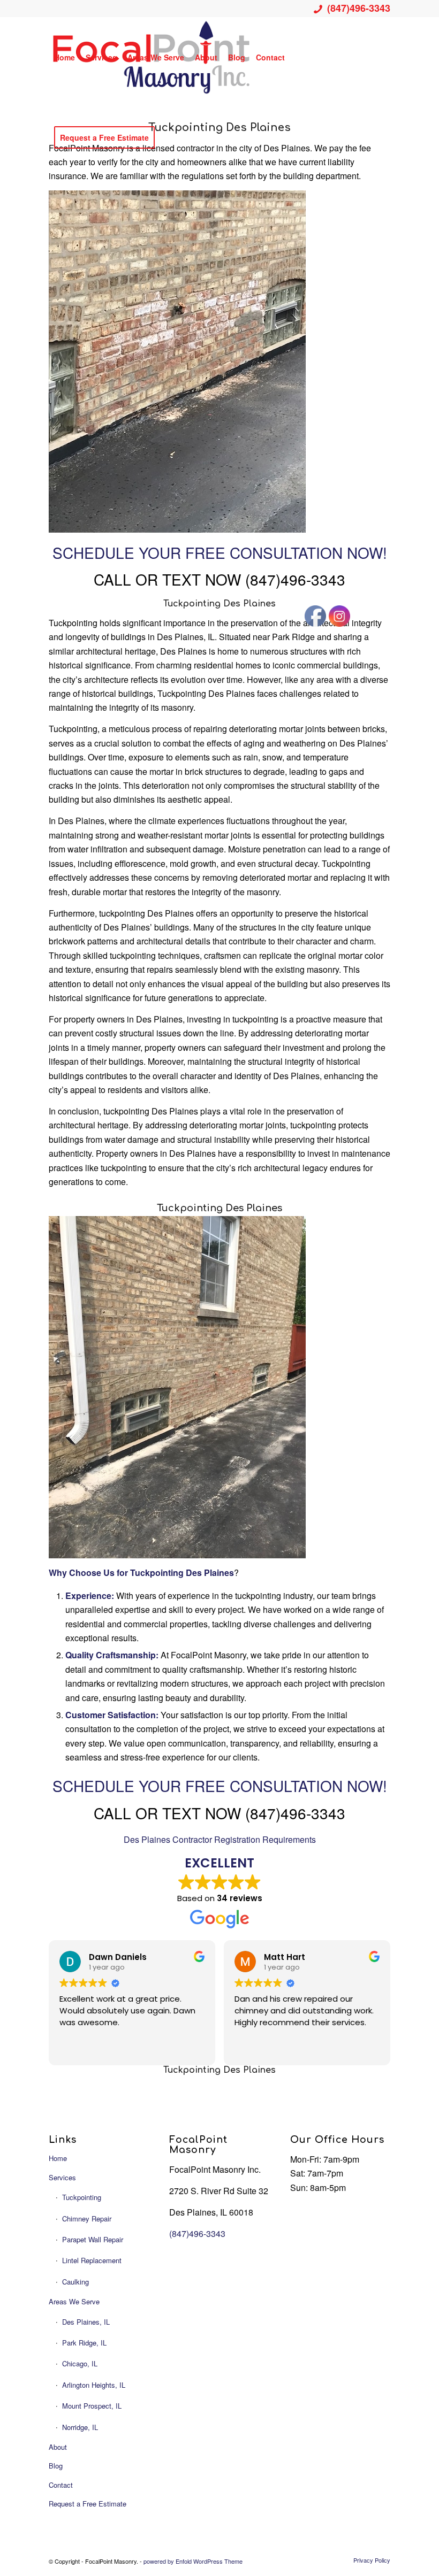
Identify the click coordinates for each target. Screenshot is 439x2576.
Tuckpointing (82, 2197)
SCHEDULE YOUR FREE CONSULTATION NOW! (220, 552)
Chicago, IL (80, 2363)
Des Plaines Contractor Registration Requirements (220, 1839)
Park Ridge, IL (84, 2343)
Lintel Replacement (92, 2260)
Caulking (75, 2282)
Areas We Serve (74, 2301)
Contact (61, 2485)
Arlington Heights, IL (94, 2385)
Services (62, 2177)
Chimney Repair (87, 2219)
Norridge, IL (80, 2427)
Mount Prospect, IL (92, 2406)
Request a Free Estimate (88, 2504)
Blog (56, 2466)
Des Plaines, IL (86, 2322)
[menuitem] (65, 57)
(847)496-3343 (359, 8)
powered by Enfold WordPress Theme (193, 2561)
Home (58, 2158)
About (58, 2447)
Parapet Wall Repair (93, 2239)
